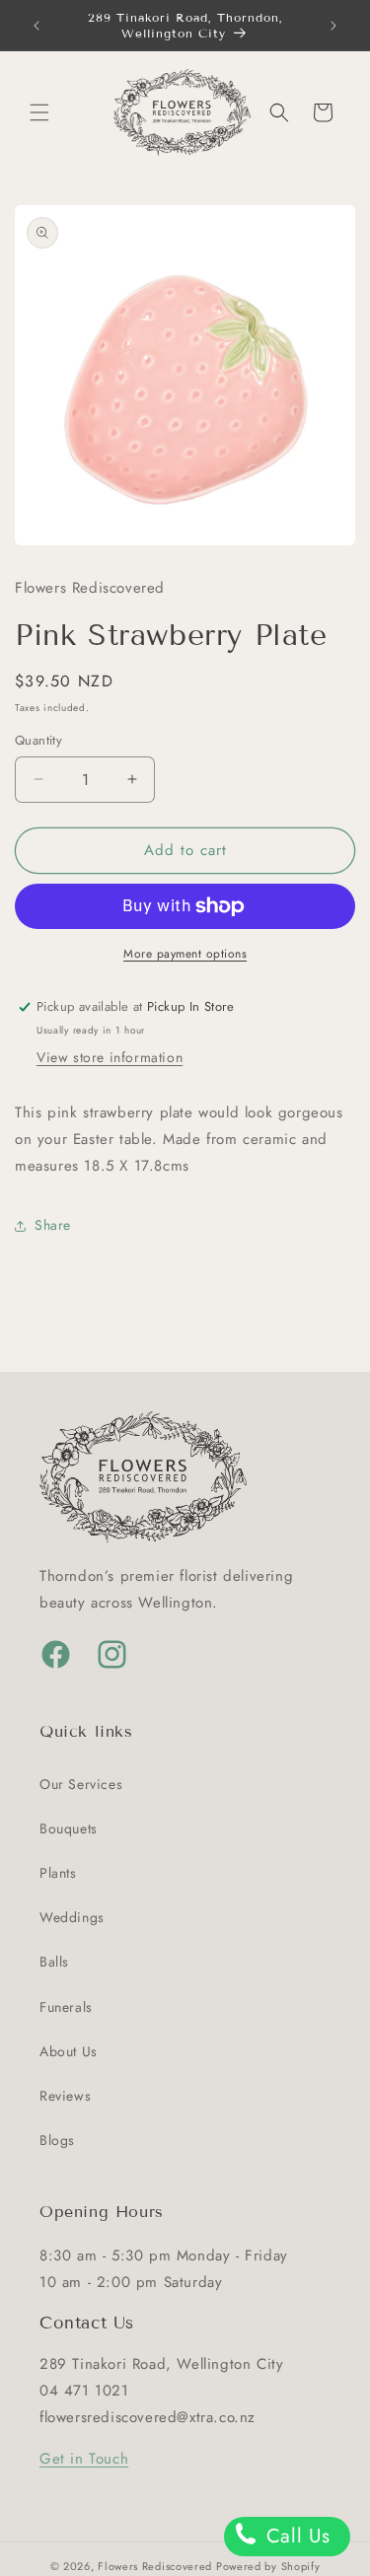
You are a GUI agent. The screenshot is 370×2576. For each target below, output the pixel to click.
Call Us (295, 2536)
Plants (58, 1873)
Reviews (65, 2096)
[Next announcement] (333, 26)
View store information (110, 1057)
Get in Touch (84, 2459)
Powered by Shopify (268, 2566)
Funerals (66, 2007)
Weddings (72, 1917)
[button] (39, 112)
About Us (69, 2051)
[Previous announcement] (37, 26)
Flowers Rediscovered (157, 2566)
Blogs (57, 2140)
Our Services (81, 1784)
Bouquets (69, 1828)
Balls (54, 1962)
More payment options (185, 954)
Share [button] (53, 1225)
